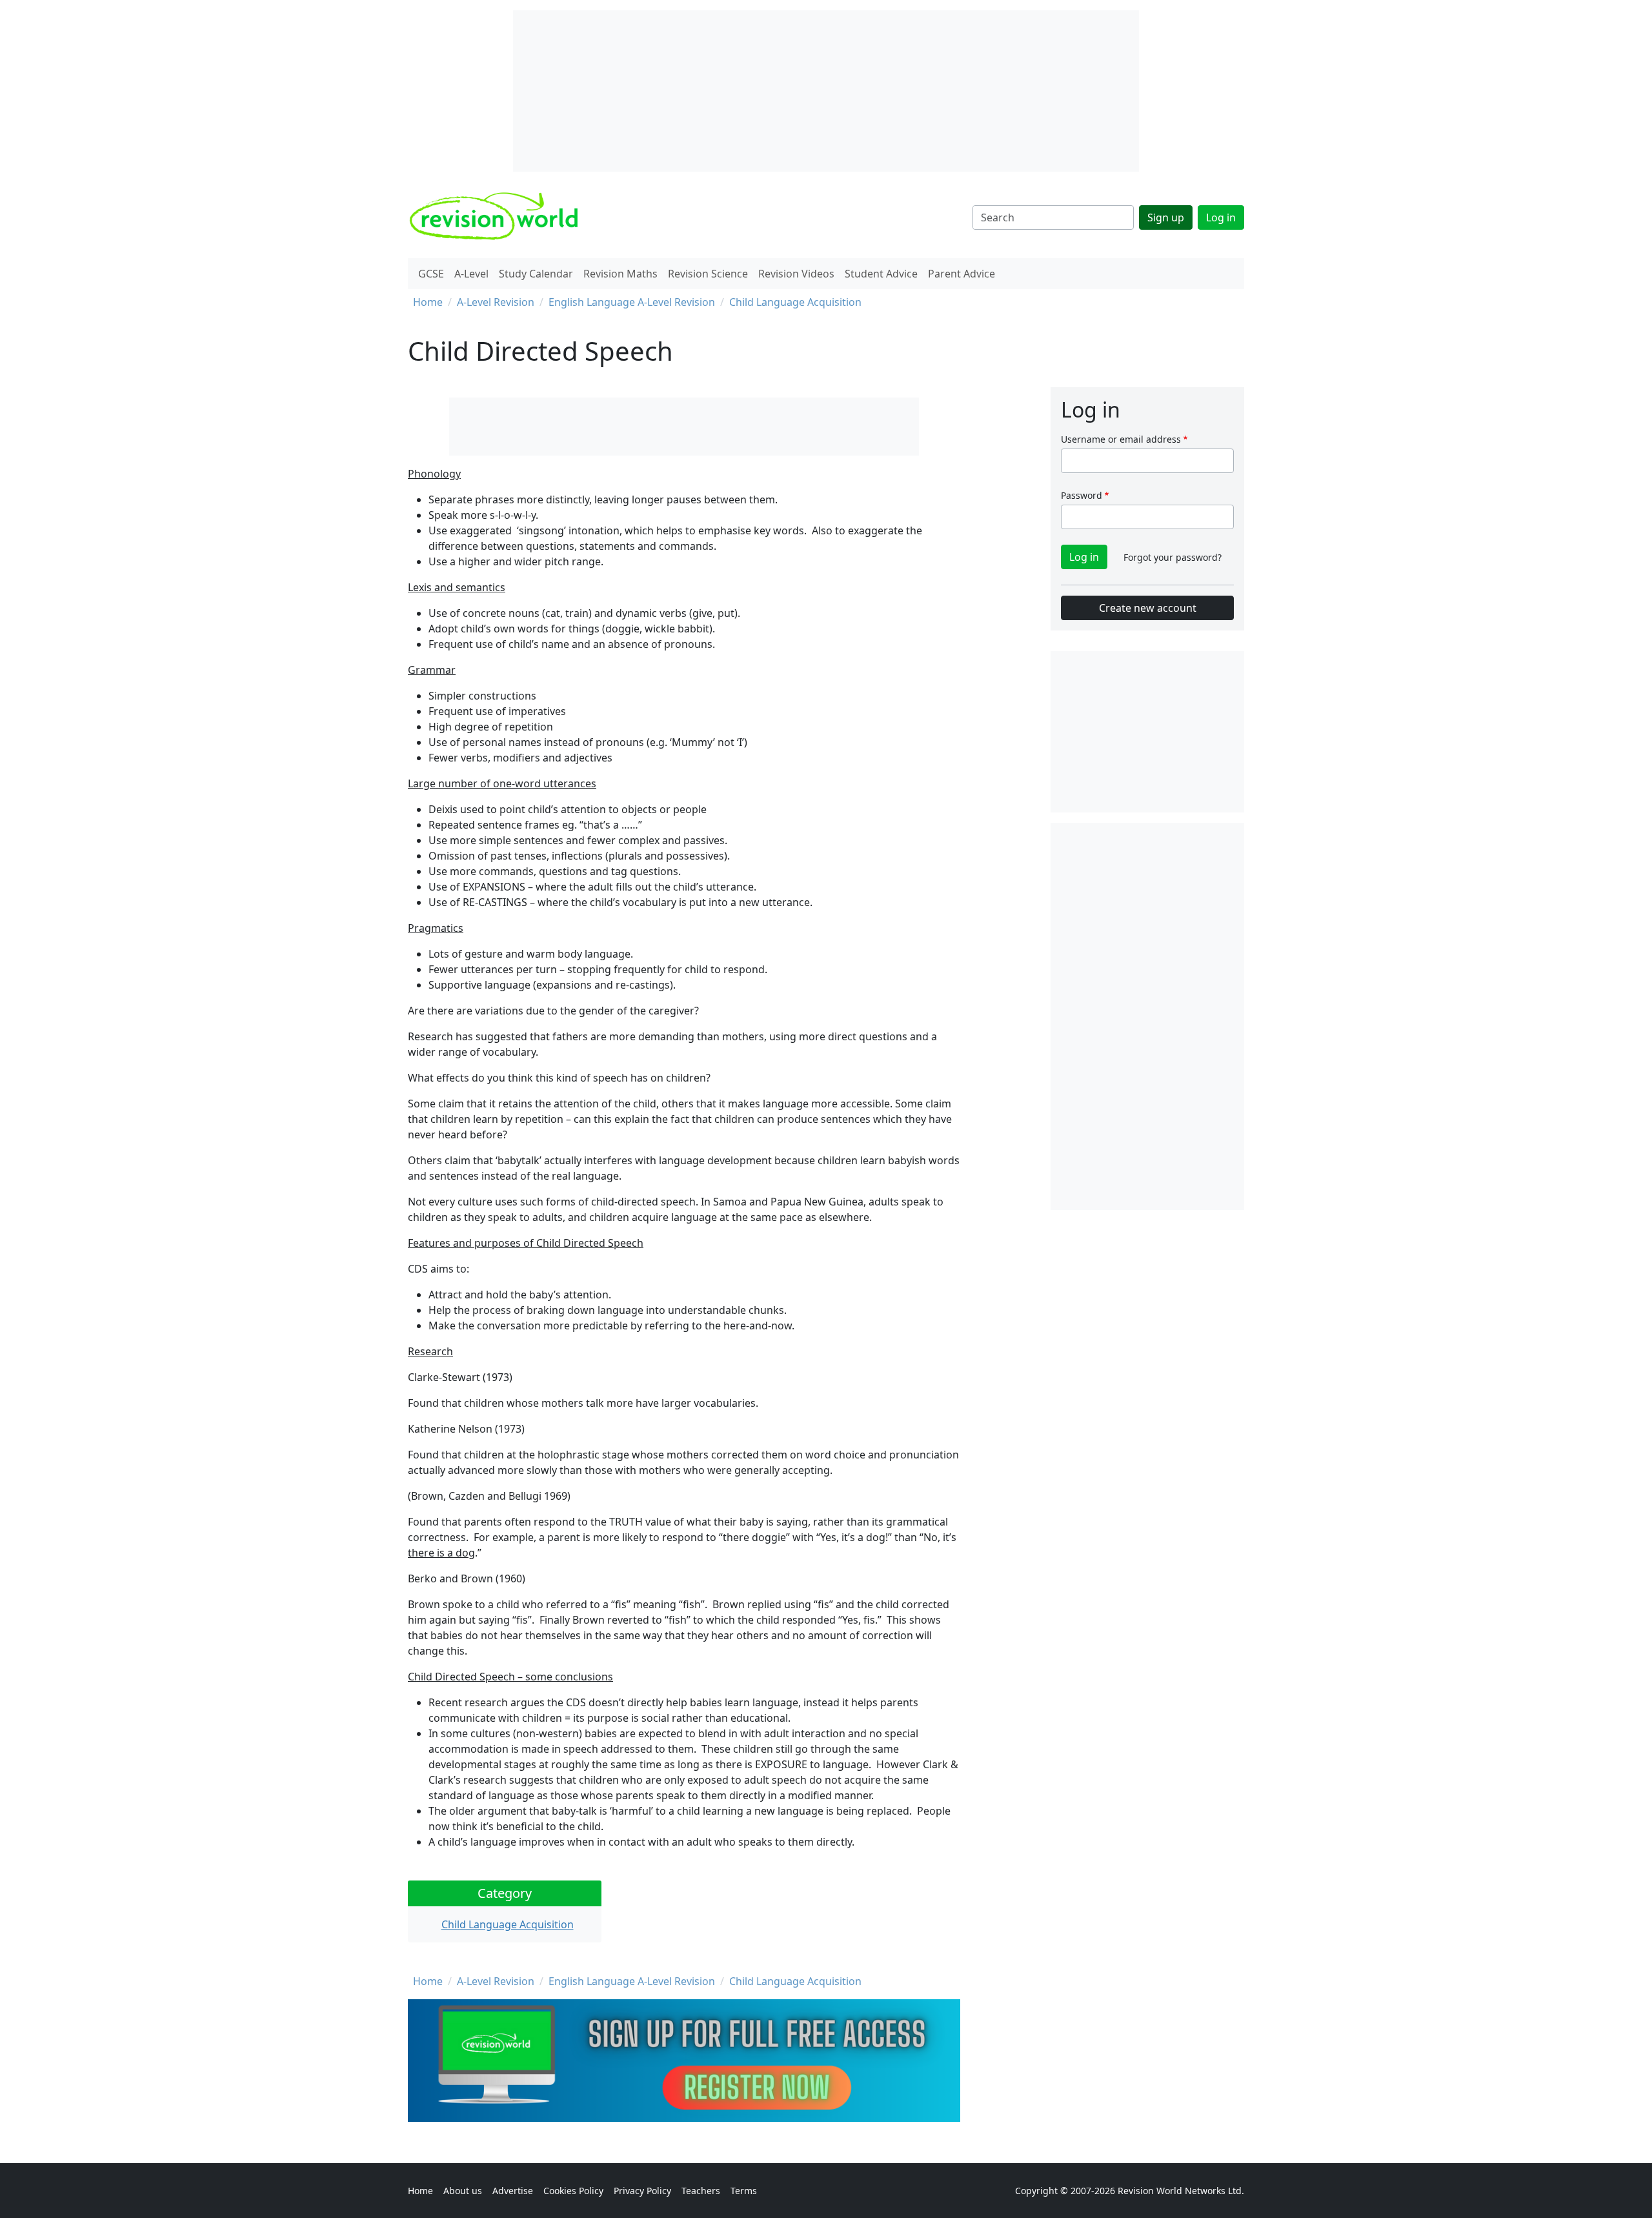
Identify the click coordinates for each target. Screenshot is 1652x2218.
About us (463, 2191)
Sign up (1166, 217)
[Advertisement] (1147, 1016)
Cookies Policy (573, 2191)
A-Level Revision (496, 302)
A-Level (471, 274)
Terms (744, 2191)
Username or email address (1121, 439)
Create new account (1148, 608)
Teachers (701, 2191)
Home (428, 302)
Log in (1221, 217)
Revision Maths (620, 274)
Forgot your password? (1173, 557)
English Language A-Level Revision (632, 302)
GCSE (431, 274)
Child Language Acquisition (795, 302)
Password (1082, 495)
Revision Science (708, 274)
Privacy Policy (642, 2191)
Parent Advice (962, 274)
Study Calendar (536, 274)
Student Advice (881, 274)
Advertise (513, 2191)
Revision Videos (796, 274)
